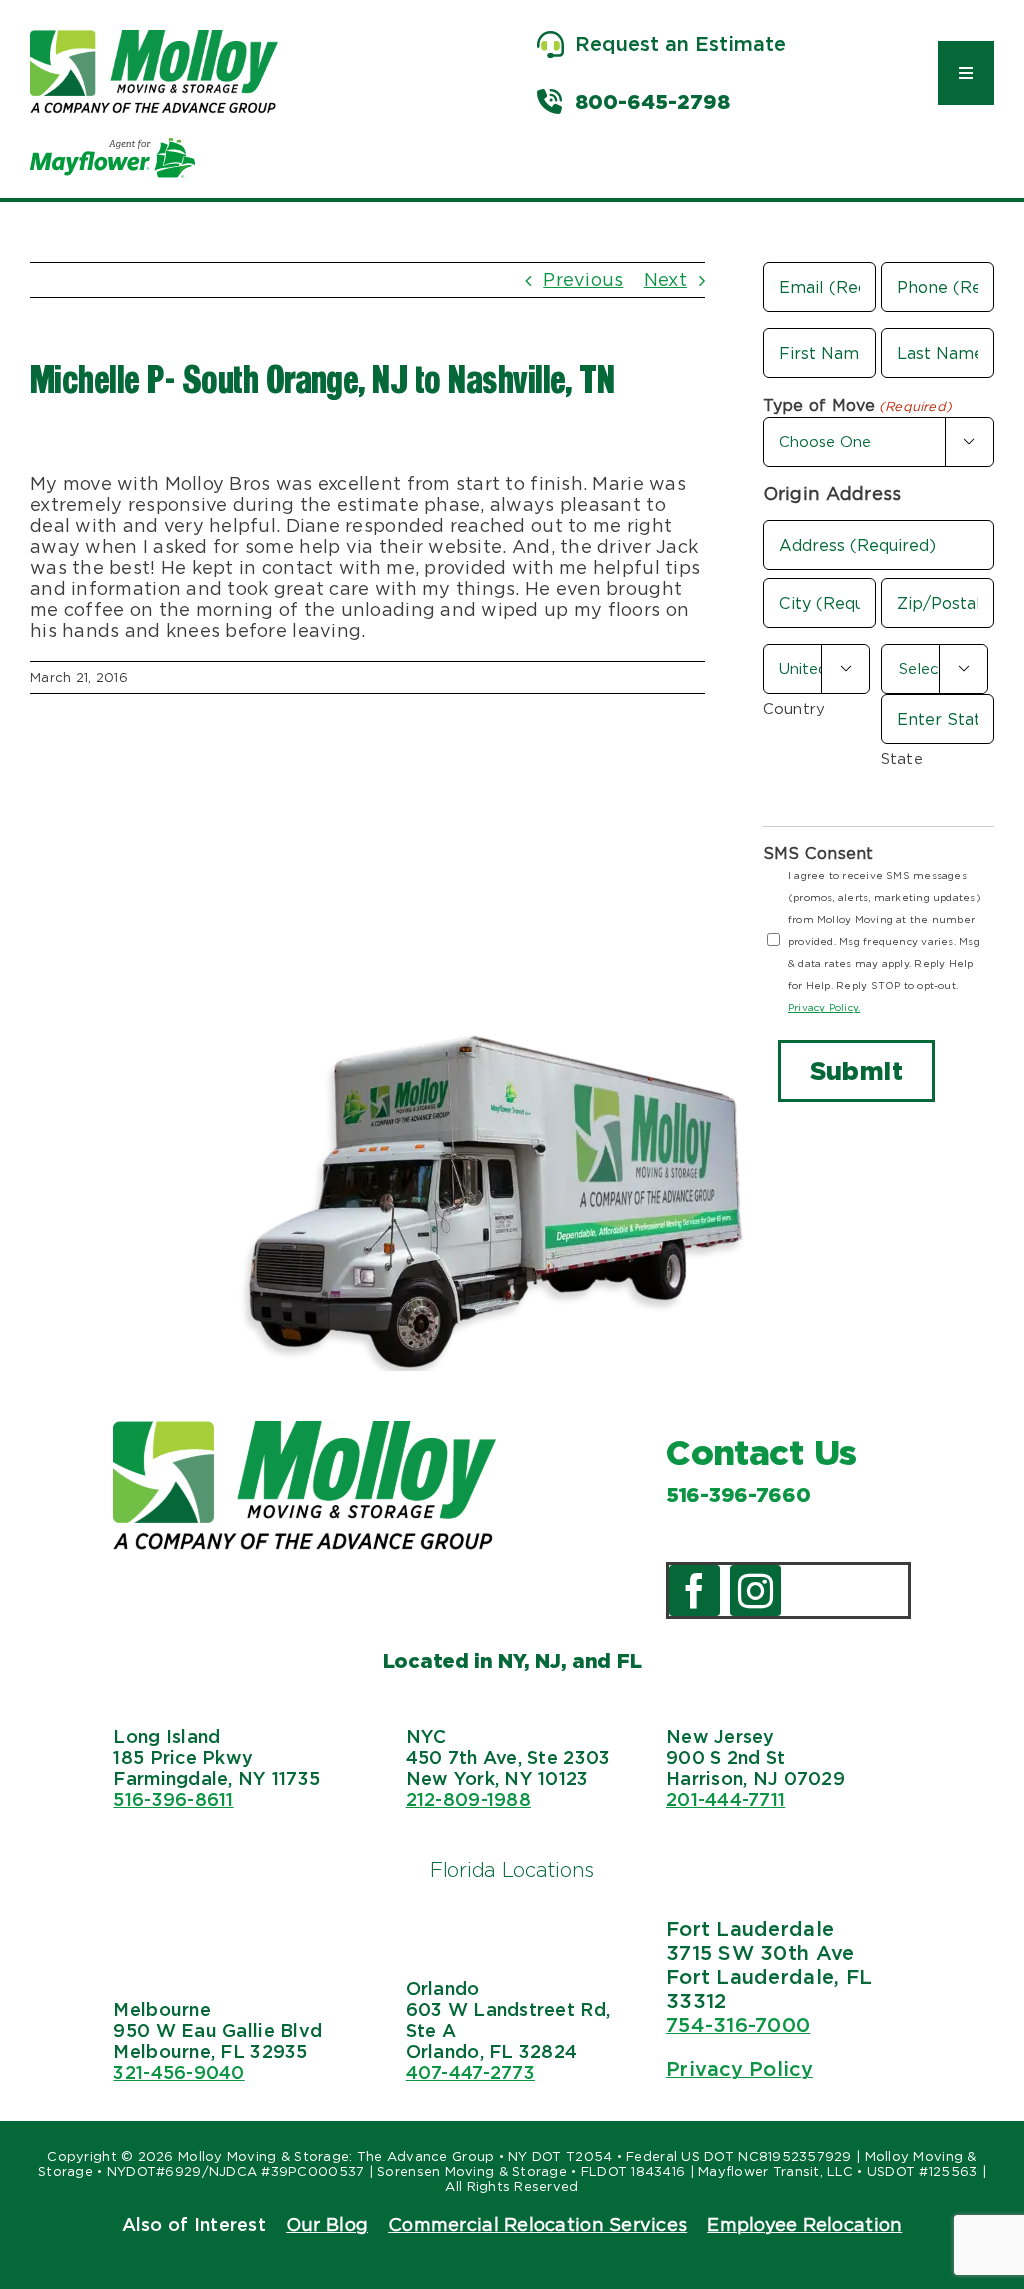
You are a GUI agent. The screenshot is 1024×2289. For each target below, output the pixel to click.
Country (794, 709)
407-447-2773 (470, 2072)
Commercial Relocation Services (537, 2224)
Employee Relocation (804, 2224)
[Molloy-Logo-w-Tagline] (154, 38)
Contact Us (761, 1452)
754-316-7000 (738, 2025)
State (902, 759)
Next (665, 279)
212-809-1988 (468, 1799)
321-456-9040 (178, 2072)
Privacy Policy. (824, 1007)
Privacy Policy (739, 2069)
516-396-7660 (738, 1495)
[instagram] (755, 1590)
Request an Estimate (680, 44)
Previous (583, 279)
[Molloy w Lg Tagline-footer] (304, 1429)
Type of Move (858, 405)
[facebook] (694, 1590)
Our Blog (327, 2224)
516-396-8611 (173, 1799)
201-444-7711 (725, 1799)
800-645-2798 (652, 102)
